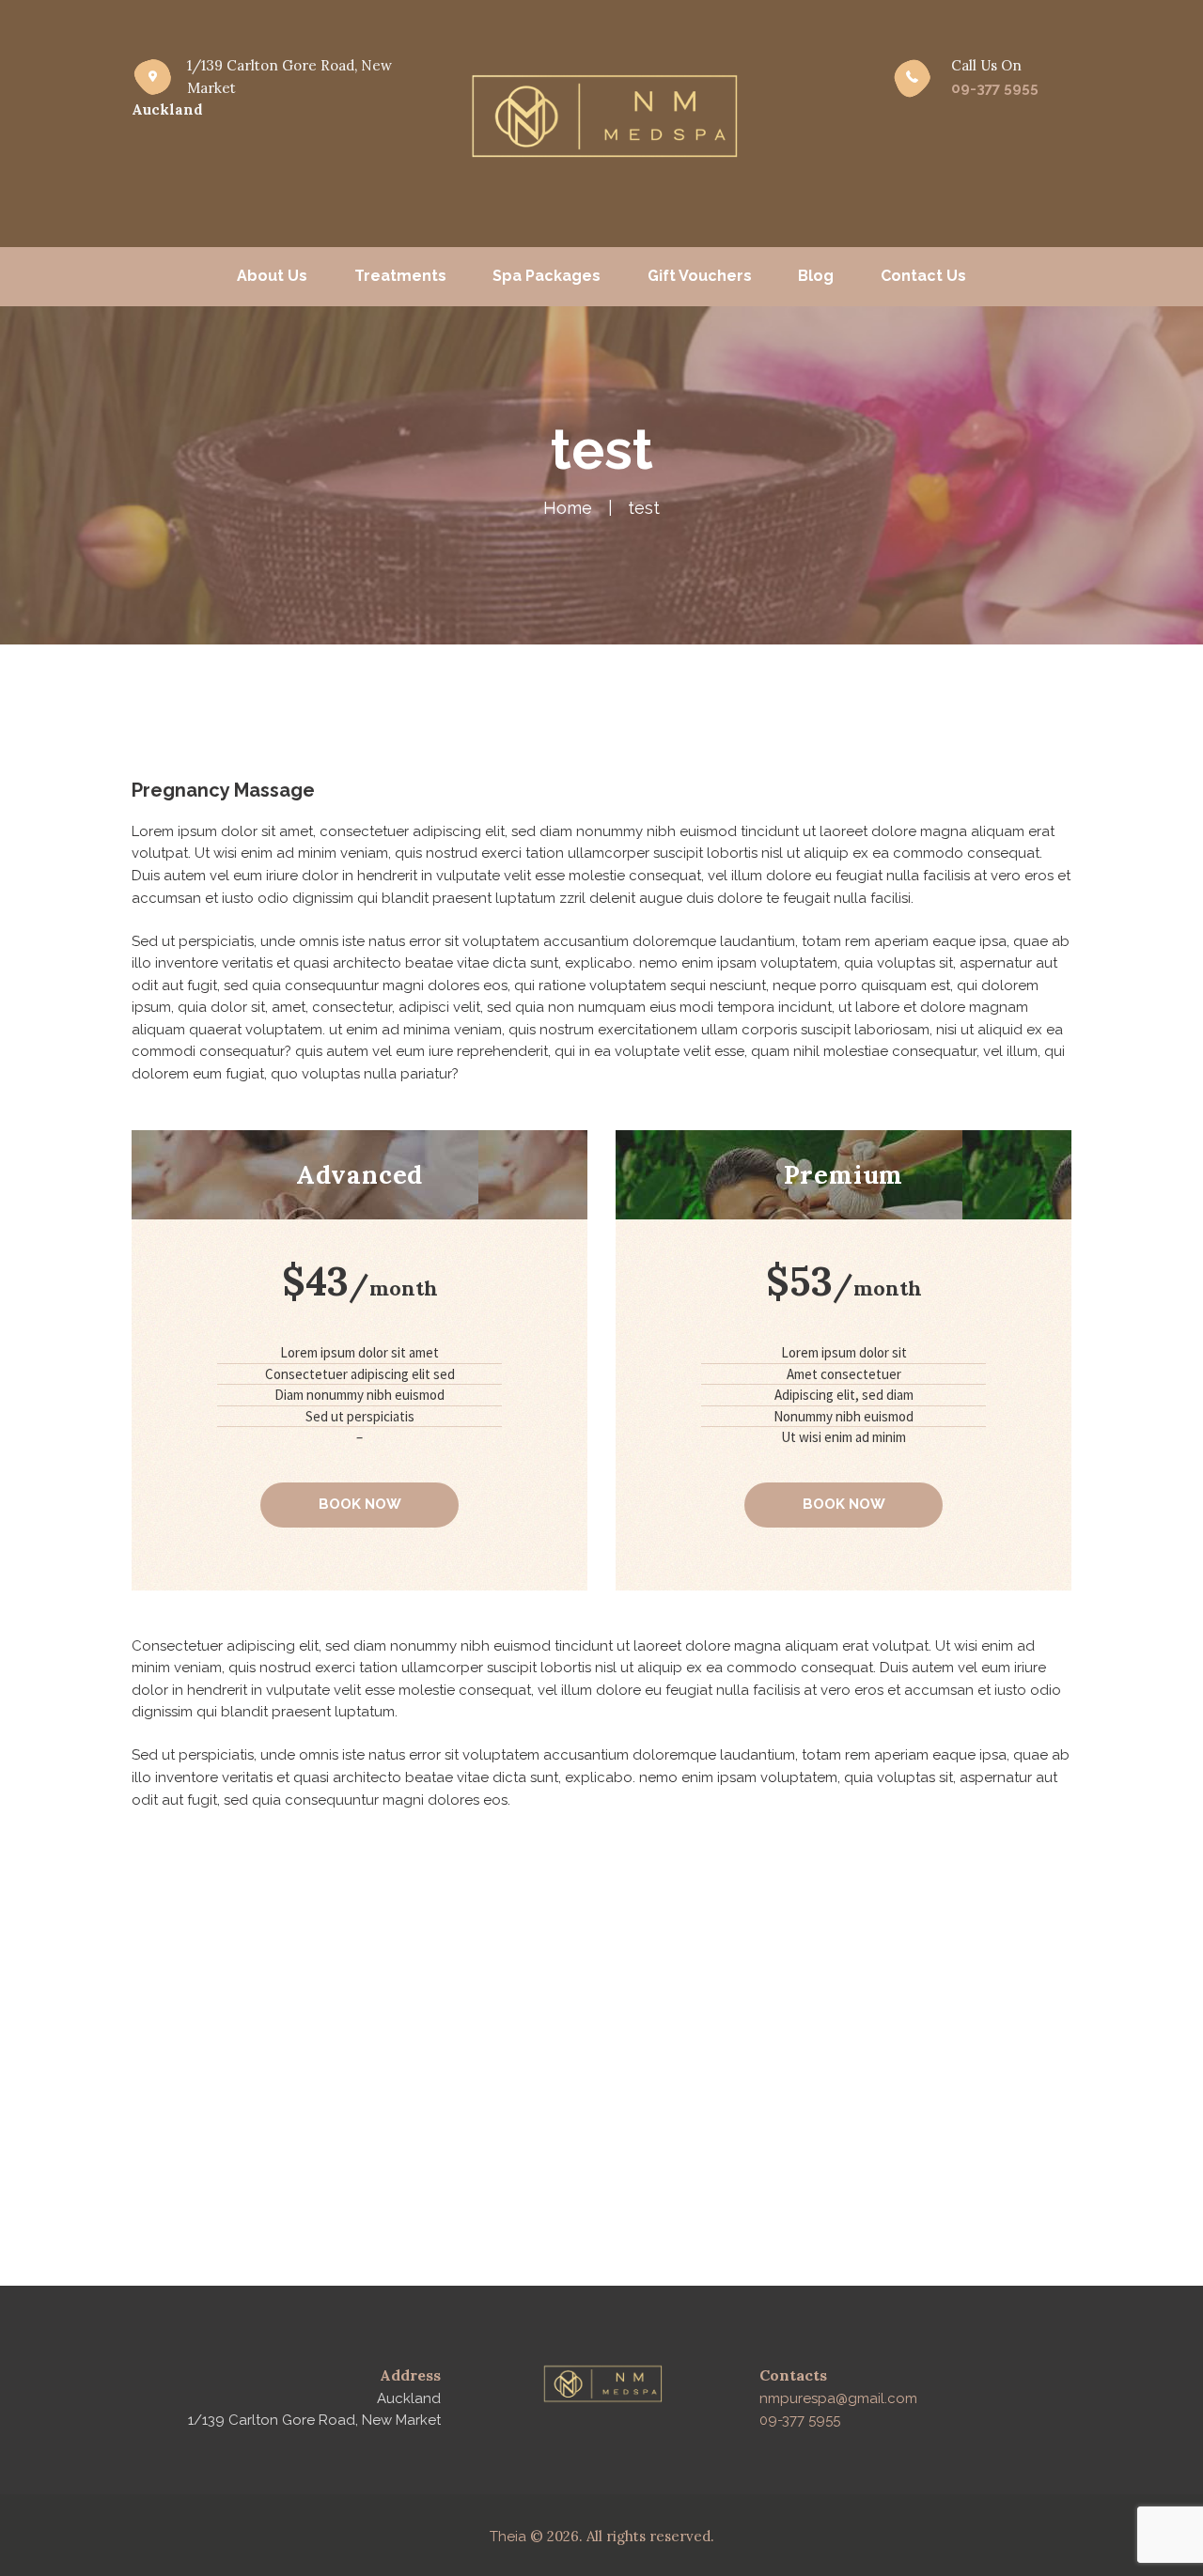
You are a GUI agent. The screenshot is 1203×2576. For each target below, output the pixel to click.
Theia (508, 2537)
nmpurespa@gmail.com (838, 2398)
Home (568, 508)
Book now (360, 1504)
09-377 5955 (995, 88)
